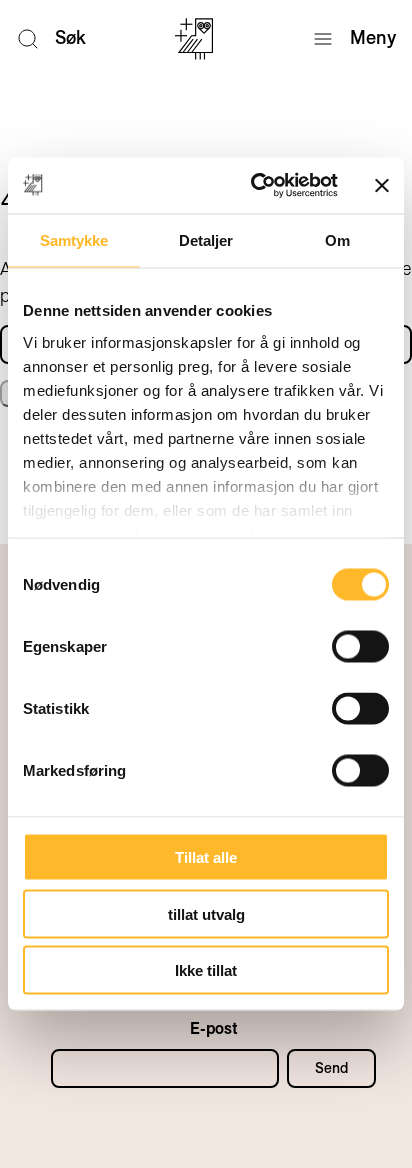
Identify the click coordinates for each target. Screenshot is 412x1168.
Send (331, 1068)
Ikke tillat (206, 970)
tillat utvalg (206, 913)
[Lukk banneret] (382, 185)
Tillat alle (206, 857)
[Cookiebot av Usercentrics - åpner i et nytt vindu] (255, 186)
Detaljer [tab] (206, 239)
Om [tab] (337, 239)
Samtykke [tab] (74, 239)
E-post (214, 1028)
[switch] (360, 647)
